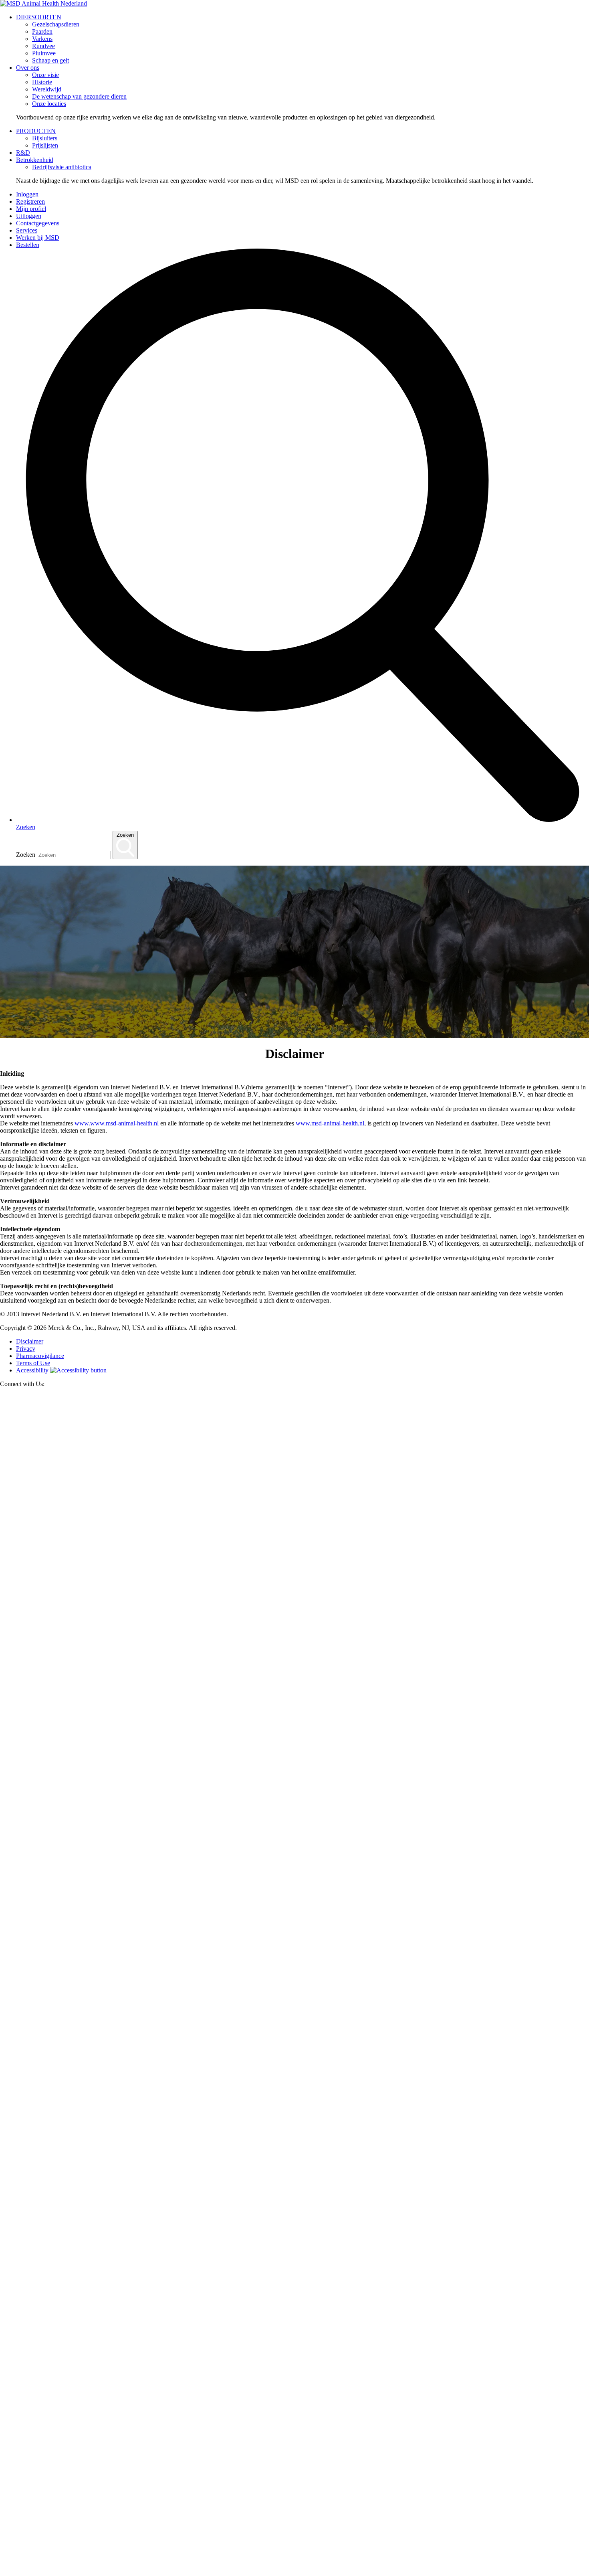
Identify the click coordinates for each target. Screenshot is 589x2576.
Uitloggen (29, 216)
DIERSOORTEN (39, 17)
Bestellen (28, 245)
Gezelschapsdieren (56, 24)
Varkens (42, 39)
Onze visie (45, 75)
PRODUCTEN (36, 131)
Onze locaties (49, 104)
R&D (23, 153)
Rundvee (43, 46)
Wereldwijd (47, 89)
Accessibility (32, 1370)
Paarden (42, 31)
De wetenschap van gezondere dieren (79, 96)
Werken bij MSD (38, 238)
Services (27, 230)
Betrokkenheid (35, 160)
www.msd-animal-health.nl (330, 1123)
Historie (42, 82)
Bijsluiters (45, 138)
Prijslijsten (45, 145)
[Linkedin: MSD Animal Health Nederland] (294, 2572)
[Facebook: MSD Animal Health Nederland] (294, 1981)
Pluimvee (44, 53)
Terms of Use (33, 1363)
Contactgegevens (38, 223)
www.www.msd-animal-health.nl (117, 1123)
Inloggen (27, 194)
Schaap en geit (50, 60)
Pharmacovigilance (40, 1356)
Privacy (26, 1349)
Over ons (28, 68)
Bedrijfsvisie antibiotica (62, 167)
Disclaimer (30, 1341)
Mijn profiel (31, 209)
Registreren (30, 201)
